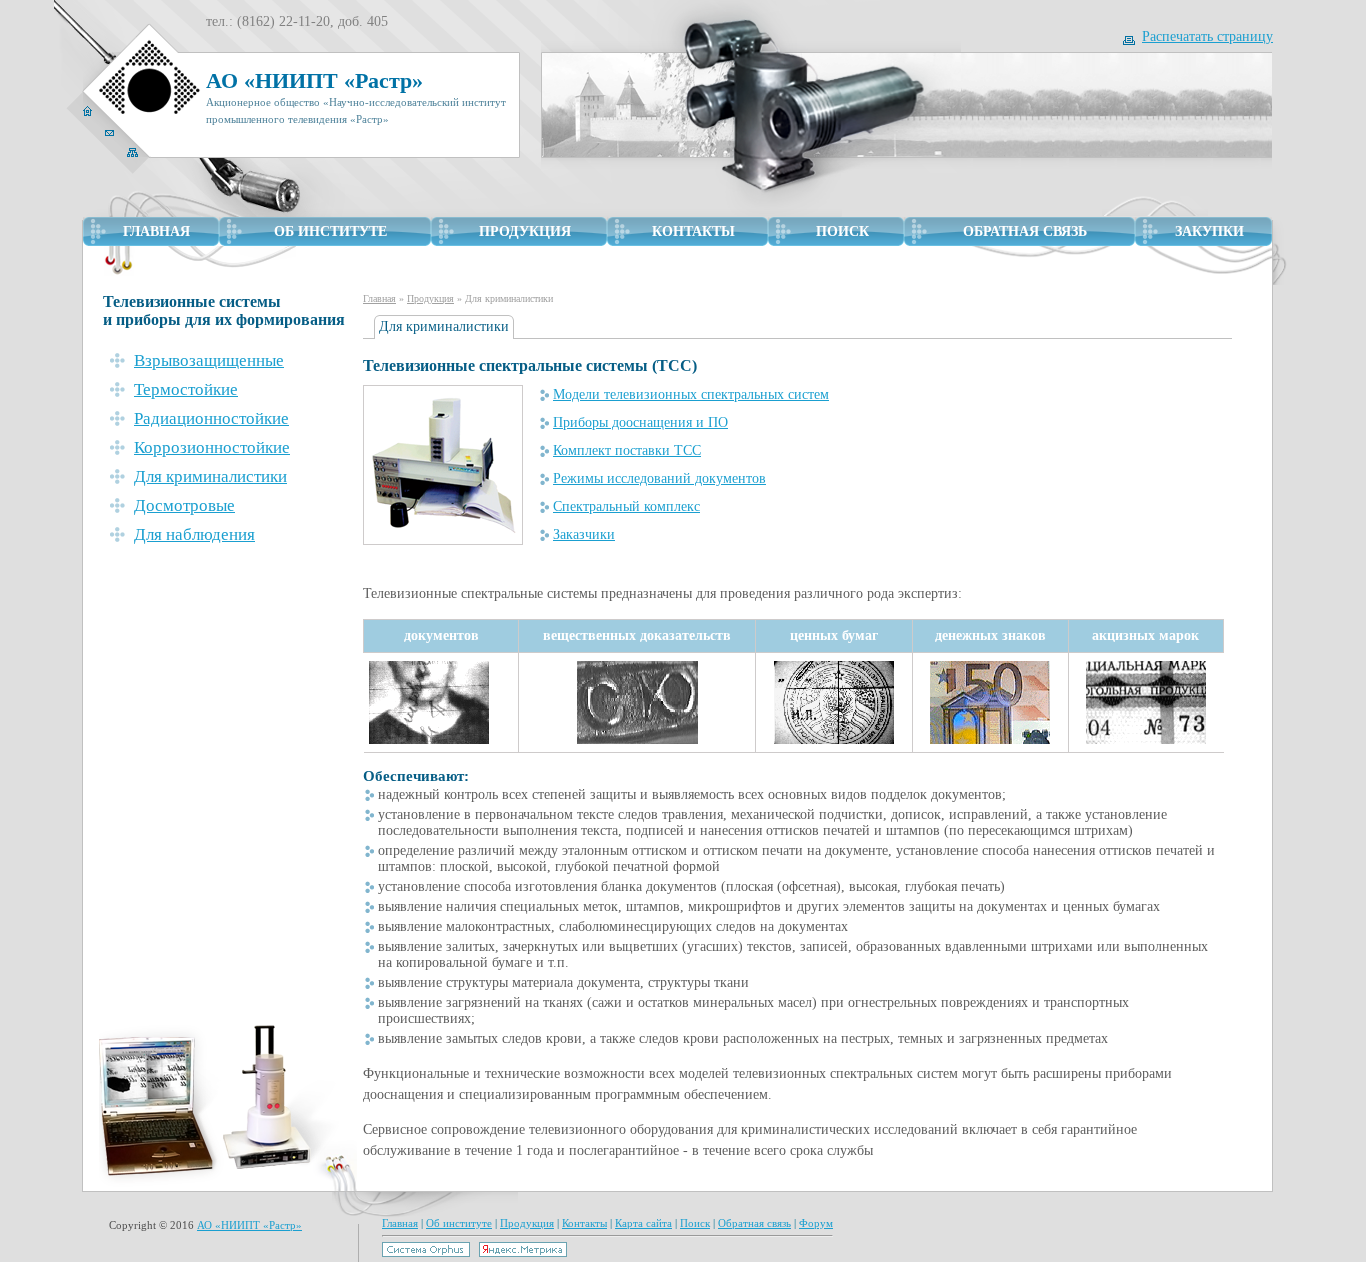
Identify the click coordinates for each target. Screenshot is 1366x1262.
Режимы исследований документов (659, 478)
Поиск (695, 1223)
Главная (379, 298)
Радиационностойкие (211, 418)
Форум (816, 1223)
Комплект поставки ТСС (627, 450)
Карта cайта (643, 1223)
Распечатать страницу (1207, 36)
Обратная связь (754, 1223)
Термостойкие (186, 389)
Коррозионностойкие (212, 447)
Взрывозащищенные (209, 360)
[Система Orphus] (426, 1253)
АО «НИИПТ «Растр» (249, 1225)
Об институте (459, 1223)
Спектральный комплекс (626, 506)
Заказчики (584, 534)
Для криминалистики (210, 476)
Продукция (430, 298)
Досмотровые (184, 505)
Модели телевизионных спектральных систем (691, 394)
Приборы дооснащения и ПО (640, 422)
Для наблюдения (194, 534)
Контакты (584, 1223)
